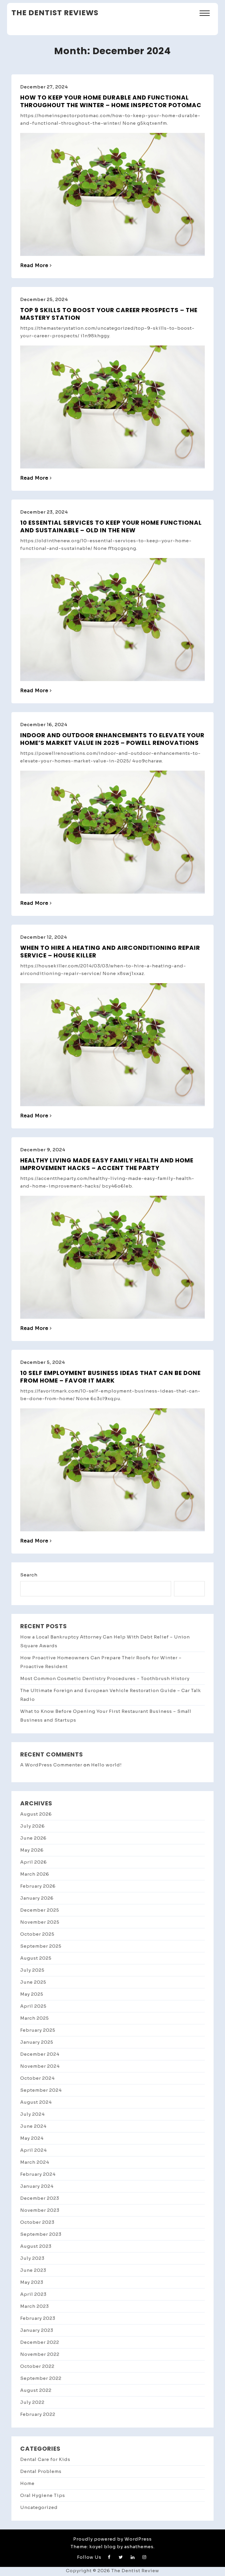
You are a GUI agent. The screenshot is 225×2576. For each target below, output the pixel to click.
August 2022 (36, 2390)
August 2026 (36, 1814)
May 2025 (32, 1994)
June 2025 (33, 1982)
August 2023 (36, 2246)
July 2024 (33, 2114)
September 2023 (41, 2234)
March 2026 (35, 1874)
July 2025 (32, 1970)
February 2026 (38, 1886)
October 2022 (37, 2366)
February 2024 (38, 2174)
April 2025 (33, 2006)
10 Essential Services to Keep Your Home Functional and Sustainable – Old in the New (111, 526)
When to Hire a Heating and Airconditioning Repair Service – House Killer (110, 952)
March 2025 (35, 2018)
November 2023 (40, 2210)
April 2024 (34, 2150)
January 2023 (37, 2330)
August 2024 (36, 2102)
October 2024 (37, 2078)
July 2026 (33, 1826)
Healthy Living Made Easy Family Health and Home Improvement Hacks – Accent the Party (107, 1164)
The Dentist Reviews (55, 13)
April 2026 (34, 1862)
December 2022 (40, 2342)
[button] (205, 14)
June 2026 (33, 1838)
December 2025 (40, 1910)
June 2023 (33, 2270)
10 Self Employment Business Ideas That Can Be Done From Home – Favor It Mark (110, 1377)
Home (27, 2483)
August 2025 (36, 1958)
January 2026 (37, 1898)
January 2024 (37, 2186)
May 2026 (32, 1850)
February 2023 (38, 2318)
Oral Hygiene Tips (43, 2495)
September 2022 (41, 2378)
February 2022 (38, 2414)
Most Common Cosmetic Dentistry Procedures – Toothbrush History (105, 1678)
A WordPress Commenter (51, 1765)
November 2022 (40, 2354)
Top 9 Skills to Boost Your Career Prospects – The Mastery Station (109, 314)
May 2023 (32, 2282)
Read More (34, 265)
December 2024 (40, 2054)
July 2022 (32, 2402)
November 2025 (40, 1922)
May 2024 (32, 2138)
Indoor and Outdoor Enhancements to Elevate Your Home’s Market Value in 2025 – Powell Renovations (112, 739)
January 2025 (37, 2042)
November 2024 (40, 2066)
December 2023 (40, 2198)
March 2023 (35, 2306)
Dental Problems (41, 2471)
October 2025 (37, 1934)
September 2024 (41, 2090)
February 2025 (38, 2030)
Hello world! (106, 1765)
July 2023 (32, 2258)
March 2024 (35, 2162)
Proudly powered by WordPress (112, 2539)
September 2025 (41, 1946)
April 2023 (33, 2294)
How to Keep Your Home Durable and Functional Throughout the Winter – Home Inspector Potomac (111, 101)
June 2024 (33, 2126)
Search (29, 1575)
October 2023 (37, 2222)
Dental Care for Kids (45, 2459)
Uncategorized (39, 2507)
